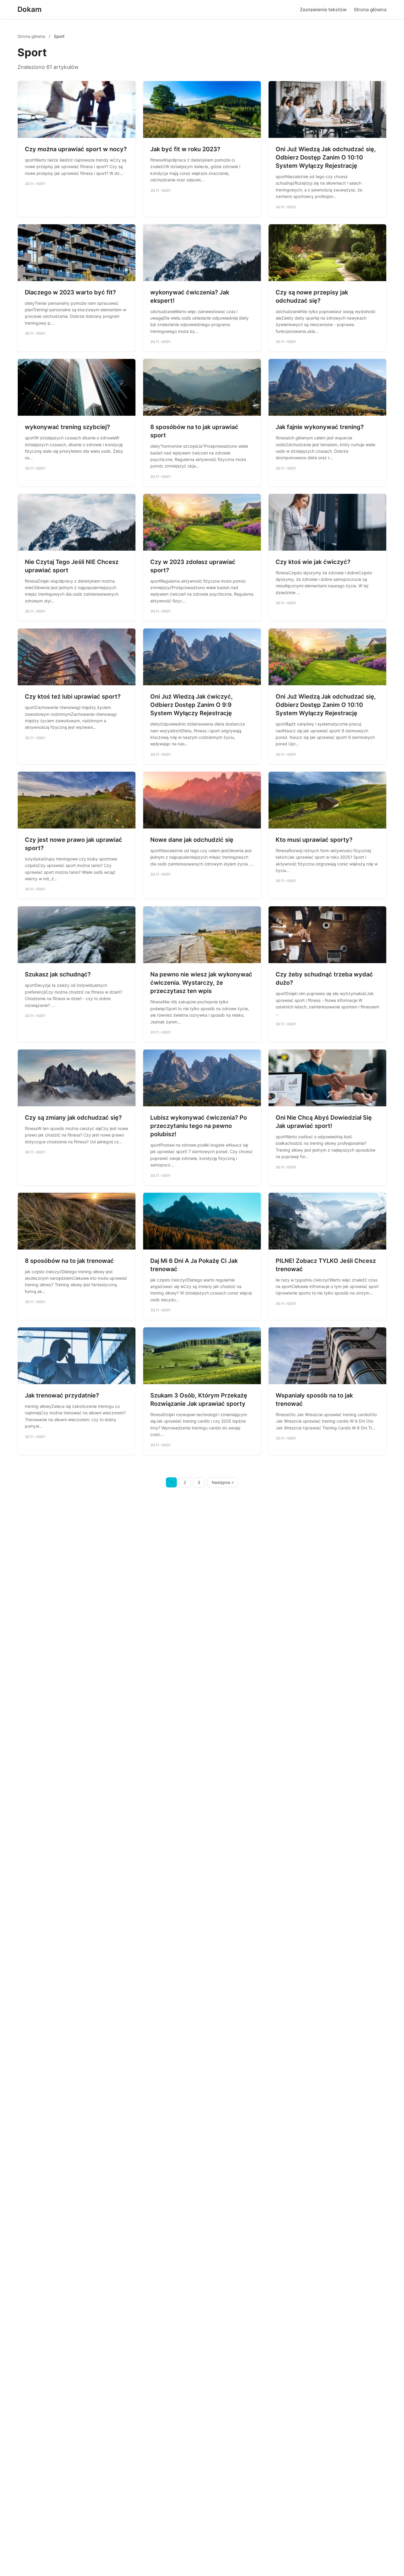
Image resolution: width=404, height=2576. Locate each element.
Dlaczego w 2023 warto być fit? (70, 292)
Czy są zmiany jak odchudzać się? (73, 1118)
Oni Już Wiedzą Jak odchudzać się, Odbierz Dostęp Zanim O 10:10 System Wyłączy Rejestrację (326, 157)
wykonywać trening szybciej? (67, 427)
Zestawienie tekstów (323, 9)
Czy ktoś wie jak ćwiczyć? (313, 562)
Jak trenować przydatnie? (62, 1395)
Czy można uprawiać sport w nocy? (76, 149)
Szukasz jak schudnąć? (58, 974)
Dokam (30, 9)
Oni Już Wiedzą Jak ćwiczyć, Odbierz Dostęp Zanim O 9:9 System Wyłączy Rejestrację (192, 705)
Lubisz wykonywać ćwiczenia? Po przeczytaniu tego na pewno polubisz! (199, 1126)
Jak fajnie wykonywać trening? (320, 427)
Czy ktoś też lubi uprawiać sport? (73, 697)
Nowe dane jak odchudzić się (192, 840)
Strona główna (370, 9)
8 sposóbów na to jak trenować (69, 1261)
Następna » (223, 1482)
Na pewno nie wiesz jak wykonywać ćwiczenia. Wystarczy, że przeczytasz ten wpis (201, 983)
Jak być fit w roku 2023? (185, 149)
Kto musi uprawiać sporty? (314, 840)
